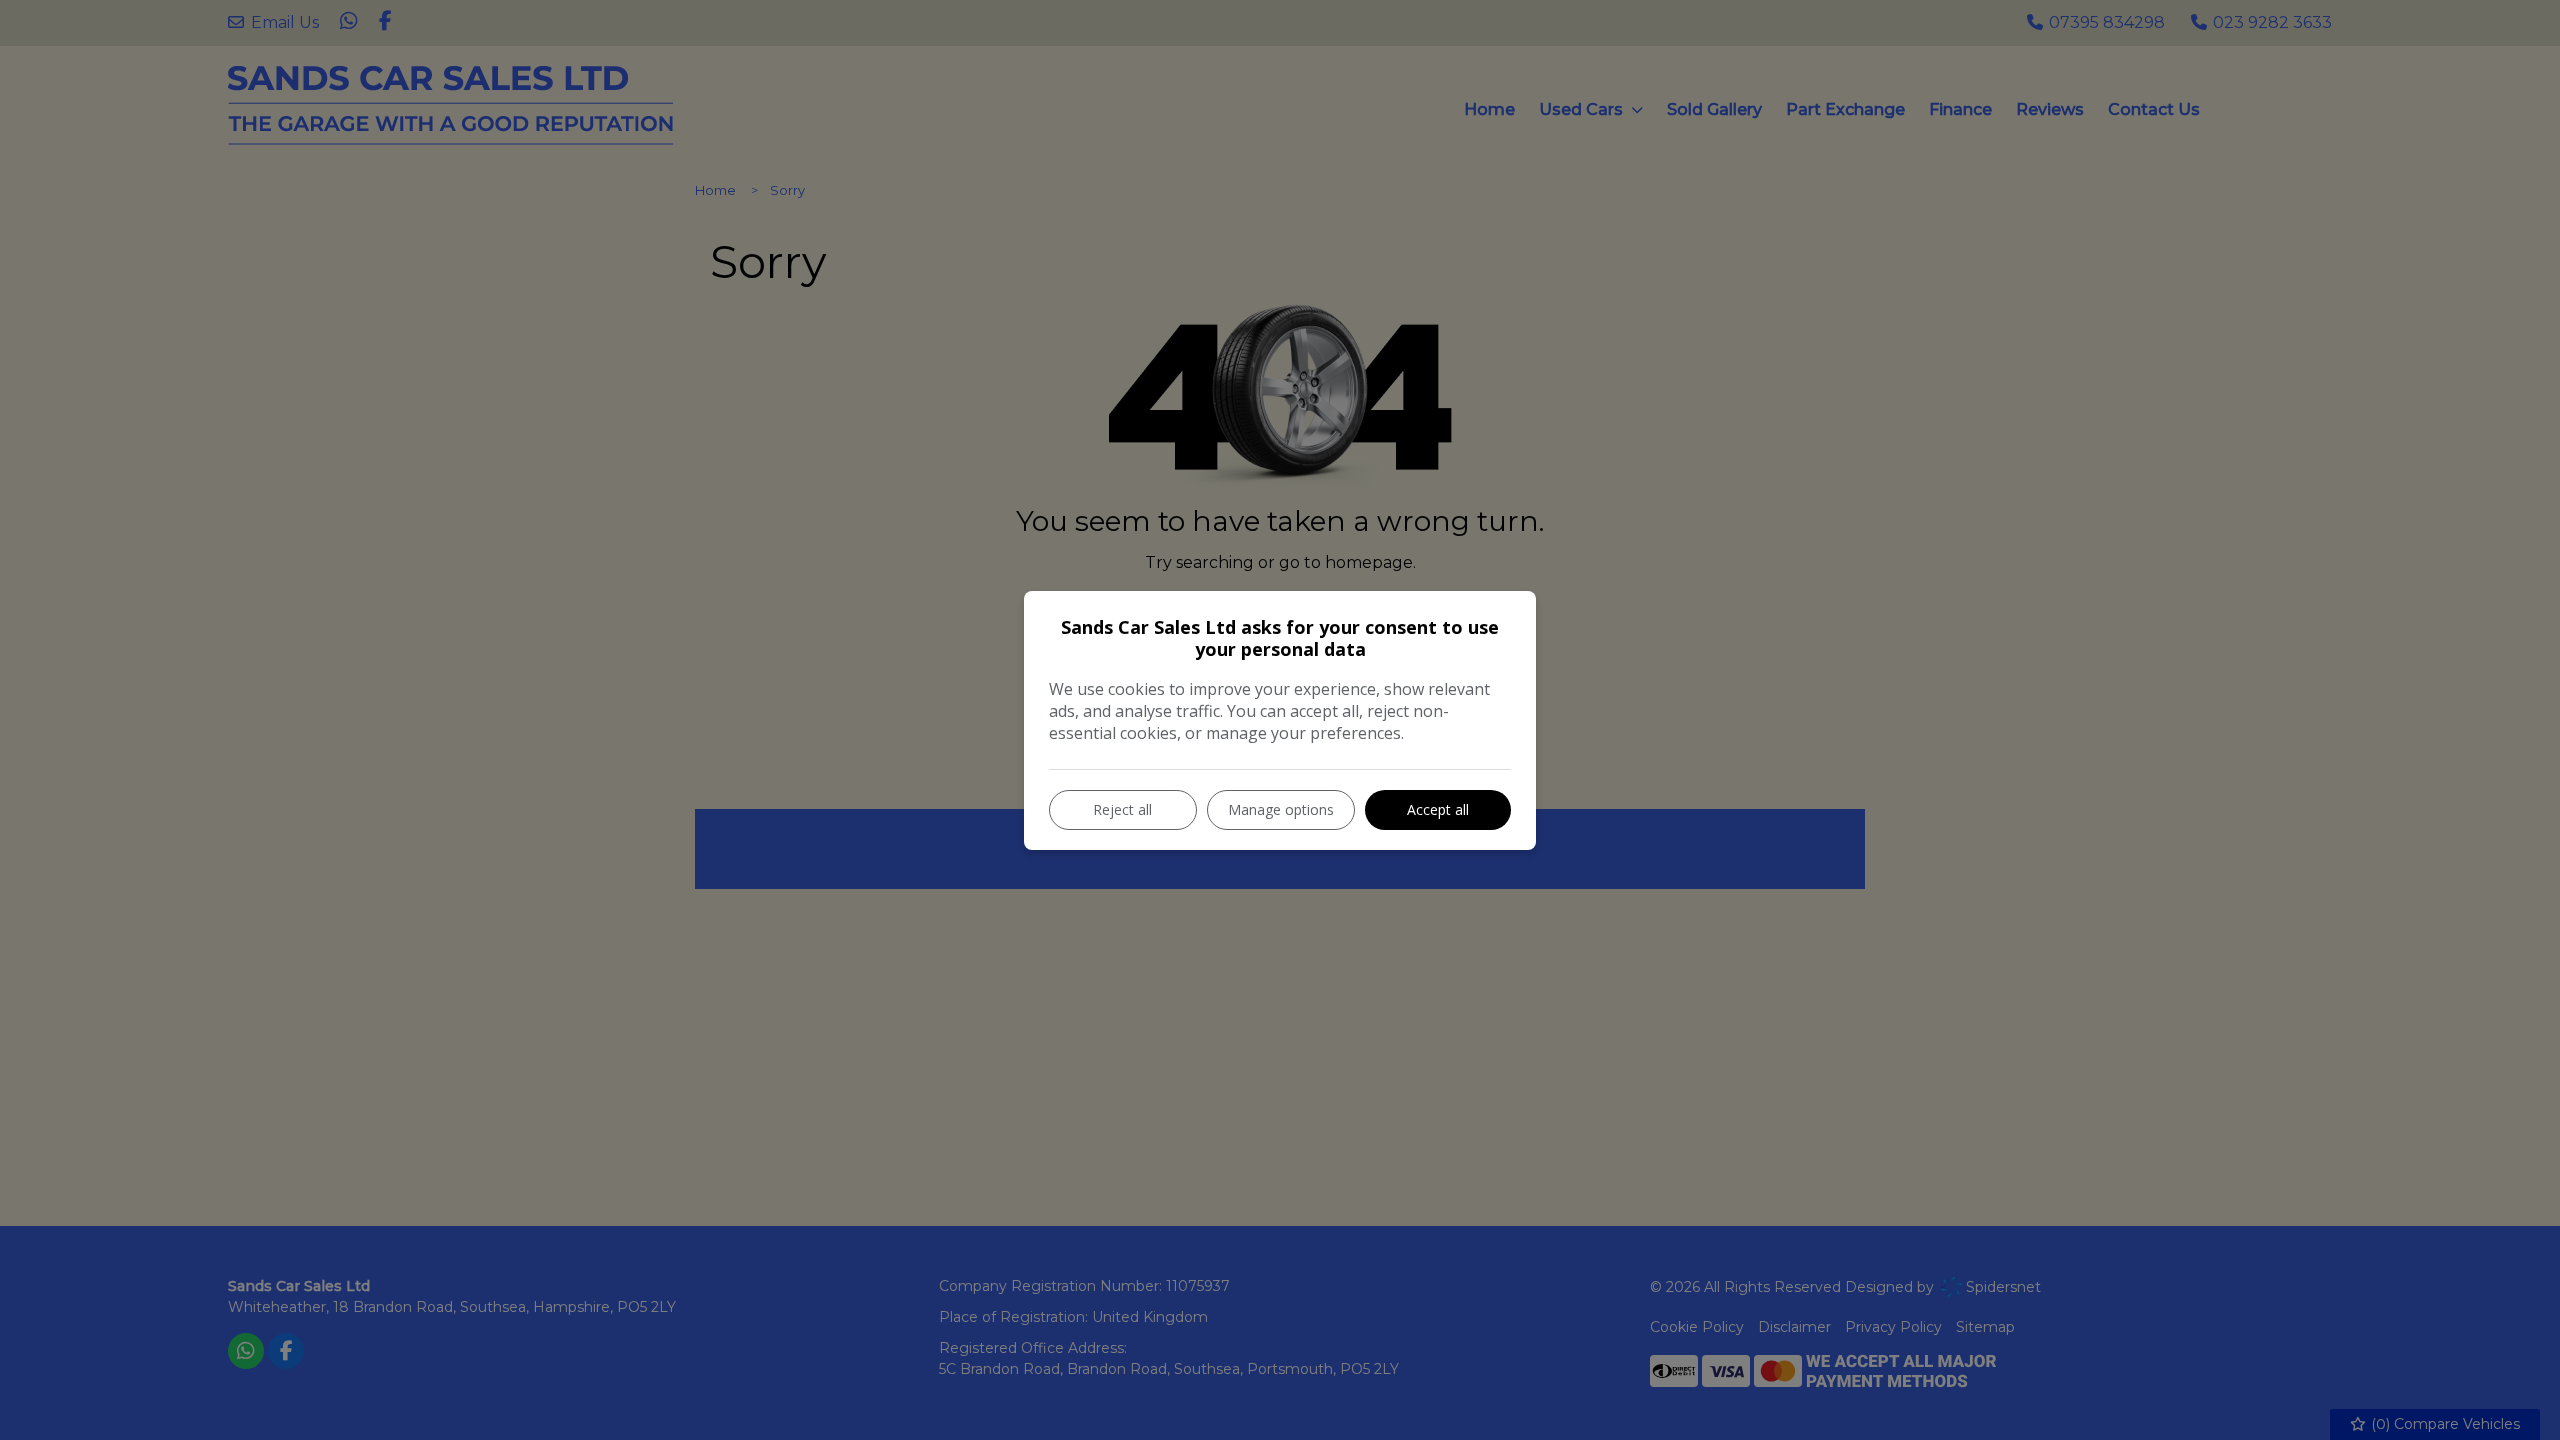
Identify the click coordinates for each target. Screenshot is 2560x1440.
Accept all (1438, 809)
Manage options (1281, 809)
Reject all (1122, 809)
